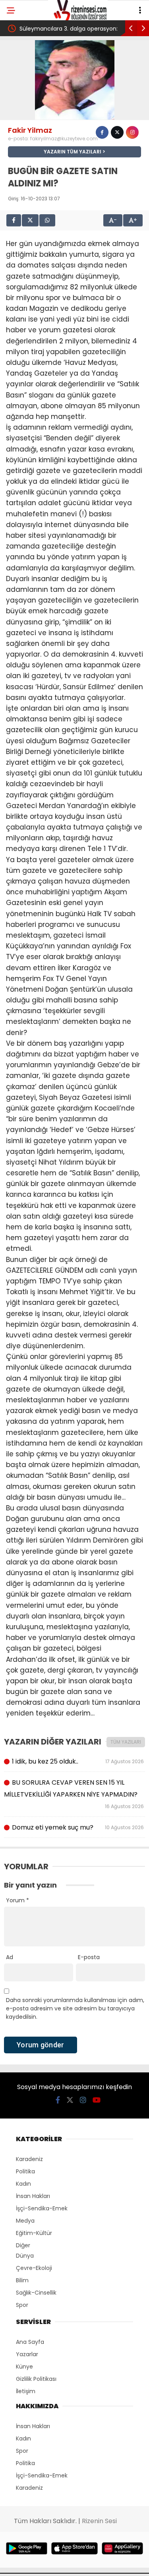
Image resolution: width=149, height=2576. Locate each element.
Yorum (17, 1900)
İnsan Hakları (33, 2196)
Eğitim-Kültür (34, 2233)
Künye (24, 2367)
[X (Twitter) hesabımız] (70, 2100)
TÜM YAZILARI (126, 1742)
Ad (10, 1957)
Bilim (22, 2280)
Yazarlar (27, 2354)
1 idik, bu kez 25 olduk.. (78, 1761)
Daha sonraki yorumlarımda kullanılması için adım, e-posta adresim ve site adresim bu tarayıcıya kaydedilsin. (75, 2008)
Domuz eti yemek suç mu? (78, 1827)
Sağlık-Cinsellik (36, 2293)
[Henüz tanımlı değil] (102, 132)
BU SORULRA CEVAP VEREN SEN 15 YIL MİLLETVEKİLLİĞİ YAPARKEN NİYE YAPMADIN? (74, 1794)
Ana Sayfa (30, 2342)
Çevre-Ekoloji (34, 2268)
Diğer (23, 2245)
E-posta (89, 1957)
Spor (22, 2305)
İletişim (26, 2391)
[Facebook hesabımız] (58, 2100)
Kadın (23, 2184)
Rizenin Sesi (99, 2521)
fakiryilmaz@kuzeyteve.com (64, 139)
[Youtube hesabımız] (97, 2100)
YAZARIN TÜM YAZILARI (73, 152)
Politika (25, 2171)
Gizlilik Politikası (36, 2379)
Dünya (25, 2256)
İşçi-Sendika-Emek (42, 2208)
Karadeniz (29, 2159)
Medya (25, 2221)
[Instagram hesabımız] (83, 2100)
